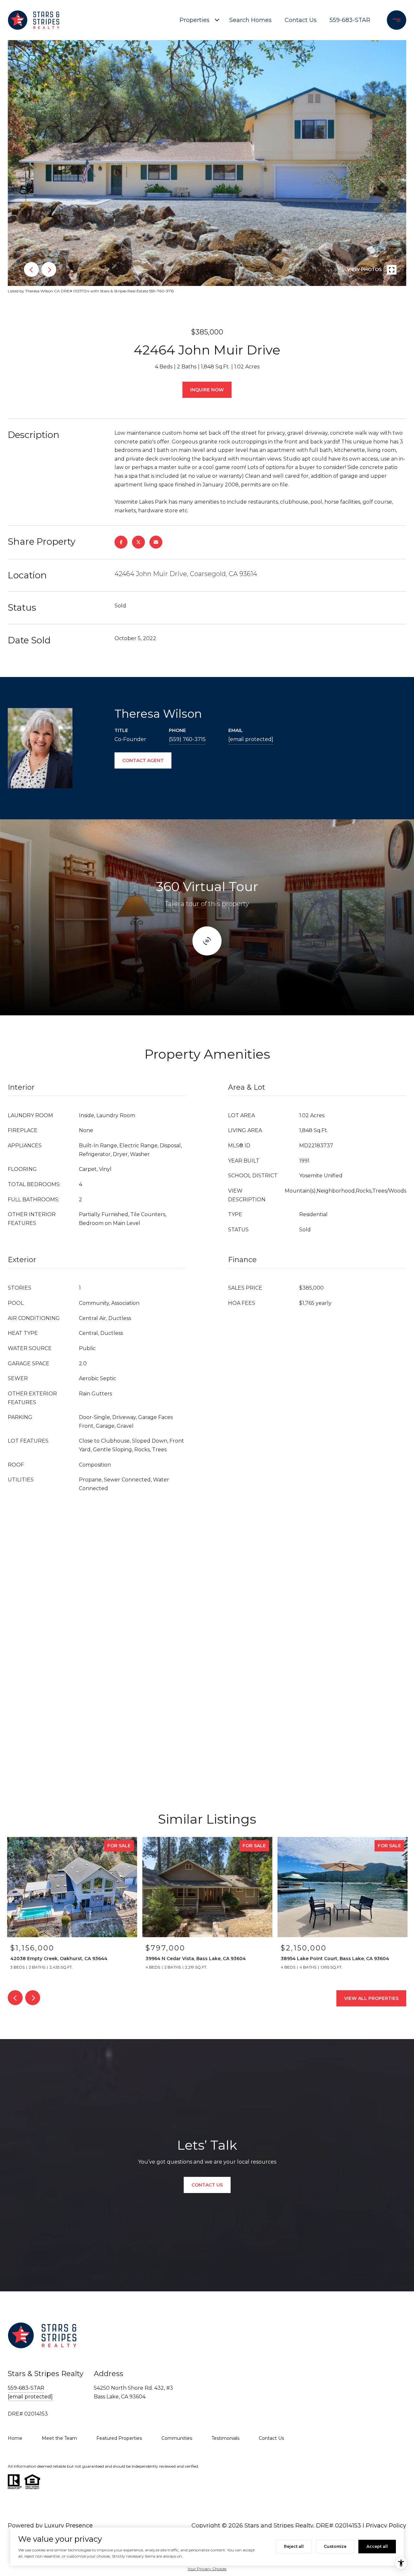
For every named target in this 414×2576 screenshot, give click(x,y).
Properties (195, 20)
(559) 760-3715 (187, 739)
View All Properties (371, 1998)
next (49, 269)
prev (31, 269)
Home (15, 2438)
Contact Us (301, 20)
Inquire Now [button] (207, 390)
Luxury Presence (69, 2526)
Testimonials (225, 2438)
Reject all (294, 2546)
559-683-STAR (350, 20)
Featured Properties (119, 2438)
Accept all (377, 2546)
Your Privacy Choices (207, 2569)
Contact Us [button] (207, 2185)
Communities (177, 2438)
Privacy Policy (386, 2526)
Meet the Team (59, 2438)
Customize (335, 2546)
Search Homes (251, 20)
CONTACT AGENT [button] (143, 760)
